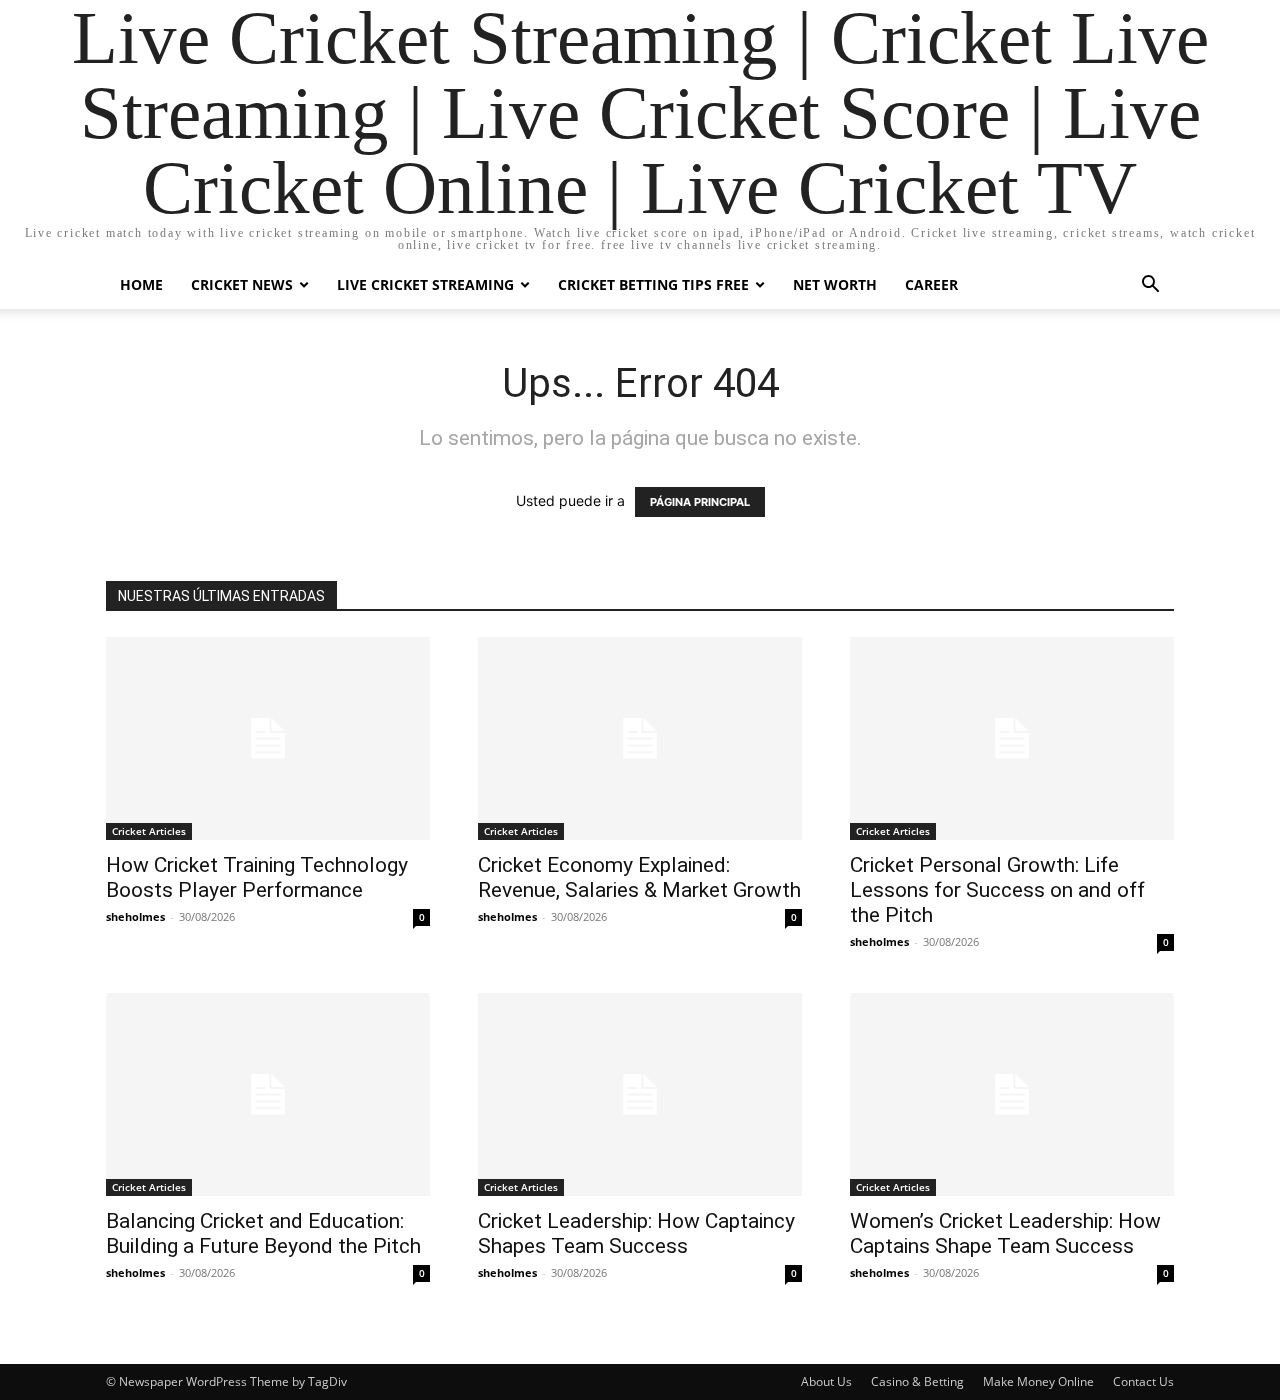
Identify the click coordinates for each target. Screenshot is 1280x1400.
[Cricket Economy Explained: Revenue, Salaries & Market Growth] (640, 738)
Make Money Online (1038, 1381)
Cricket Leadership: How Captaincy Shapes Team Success (636, 1233)
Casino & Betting (917, 1381)
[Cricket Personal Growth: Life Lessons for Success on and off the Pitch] (1012, 738)
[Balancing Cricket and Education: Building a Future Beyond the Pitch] (268, 1094)
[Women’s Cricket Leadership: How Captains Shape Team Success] (1012, 1094)
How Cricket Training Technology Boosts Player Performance (257, 877)
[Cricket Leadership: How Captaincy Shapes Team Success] (640, 1094)
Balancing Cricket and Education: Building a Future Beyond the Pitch (263, 1233)
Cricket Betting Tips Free (653, 284)
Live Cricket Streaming (425, 284)
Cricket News (242, 284)
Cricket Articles (149, 831)
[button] (1150, 286)
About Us (826, 1381)
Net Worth (835, 284)
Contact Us (1143, 1381)
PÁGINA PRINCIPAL (700, 502)
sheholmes (135, 916)
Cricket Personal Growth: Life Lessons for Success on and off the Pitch (997, 890)
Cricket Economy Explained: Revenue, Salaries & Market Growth (639, 877)
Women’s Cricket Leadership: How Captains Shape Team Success (1005, 1233)
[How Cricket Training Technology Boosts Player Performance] (268, 738)
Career (931, 284)
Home (141, 284)
